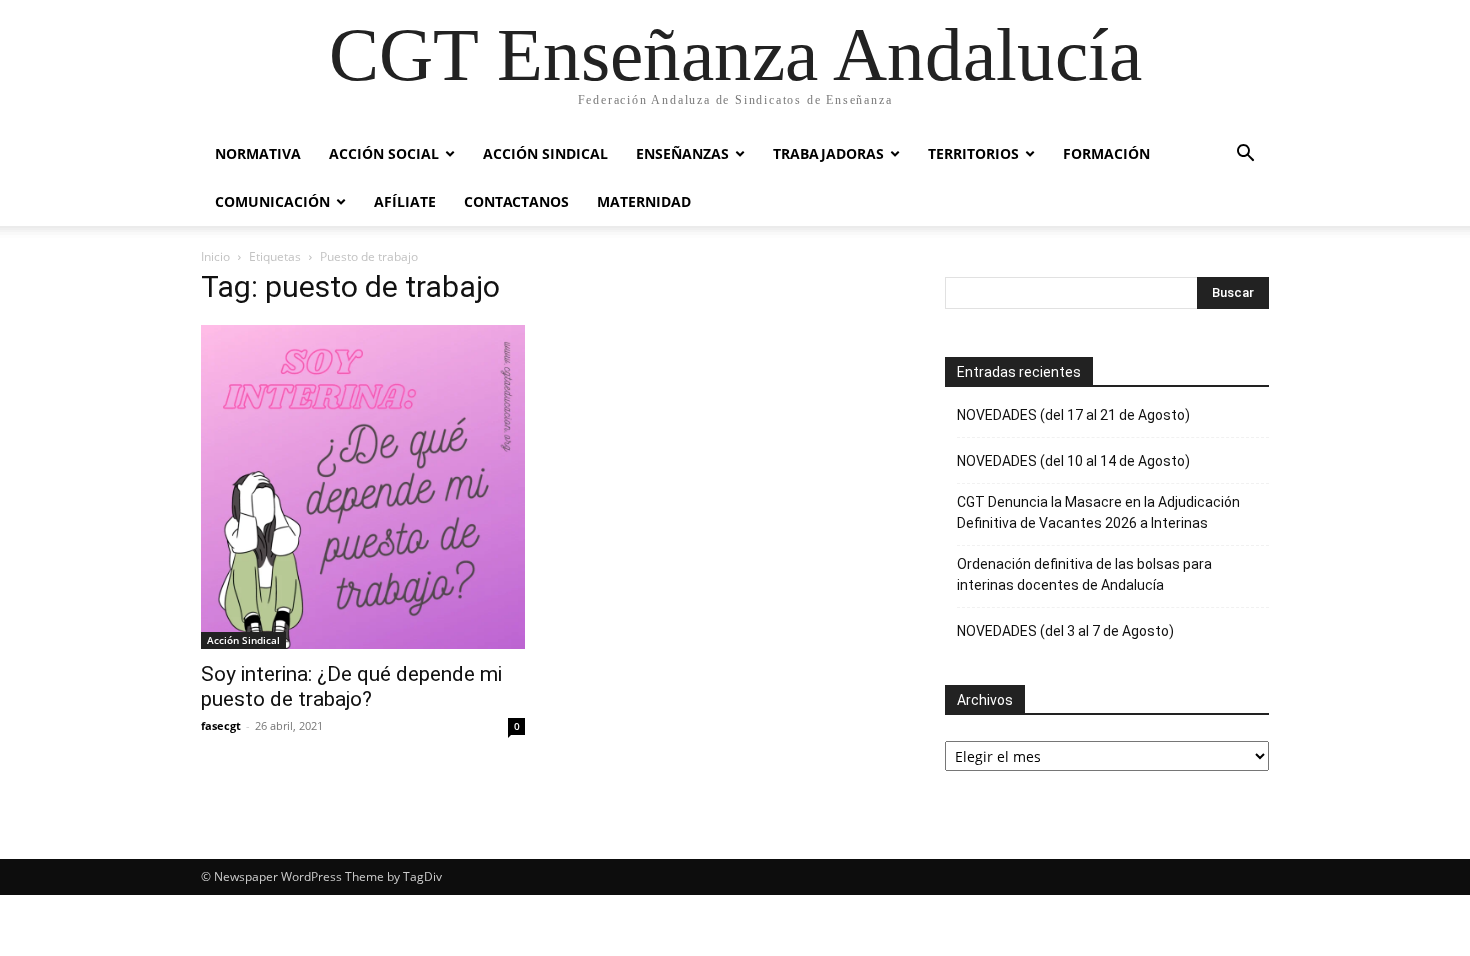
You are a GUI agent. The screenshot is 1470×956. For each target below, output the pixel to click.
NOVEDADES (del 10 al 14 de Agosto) (1073, 461)
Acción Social (384, 153)
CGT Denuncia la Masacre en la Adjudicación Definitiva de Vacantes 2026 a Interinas (1098, 512)
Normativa (258, 153)
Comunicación (272, 201)
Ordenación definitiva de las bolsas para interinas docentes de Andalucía (1084, 574)
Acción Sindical (545, 153)
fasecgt (221, 725)
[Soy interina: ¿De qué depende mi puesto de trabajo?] (363, 487)
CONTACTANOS (516, 201)
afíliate (405, 201)
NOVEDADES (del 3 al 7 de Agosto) (1065, 631)
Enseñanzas (682, 153)
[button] (1245, 155)
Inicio (215, 256)
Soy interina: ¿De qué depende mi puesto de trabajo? (351, 686)
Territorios (973, 153)
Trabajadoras (828, 153)
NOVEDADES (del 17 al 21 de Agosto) (1073, 415)
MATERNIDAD (644, 201)
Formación (1106, 153)
